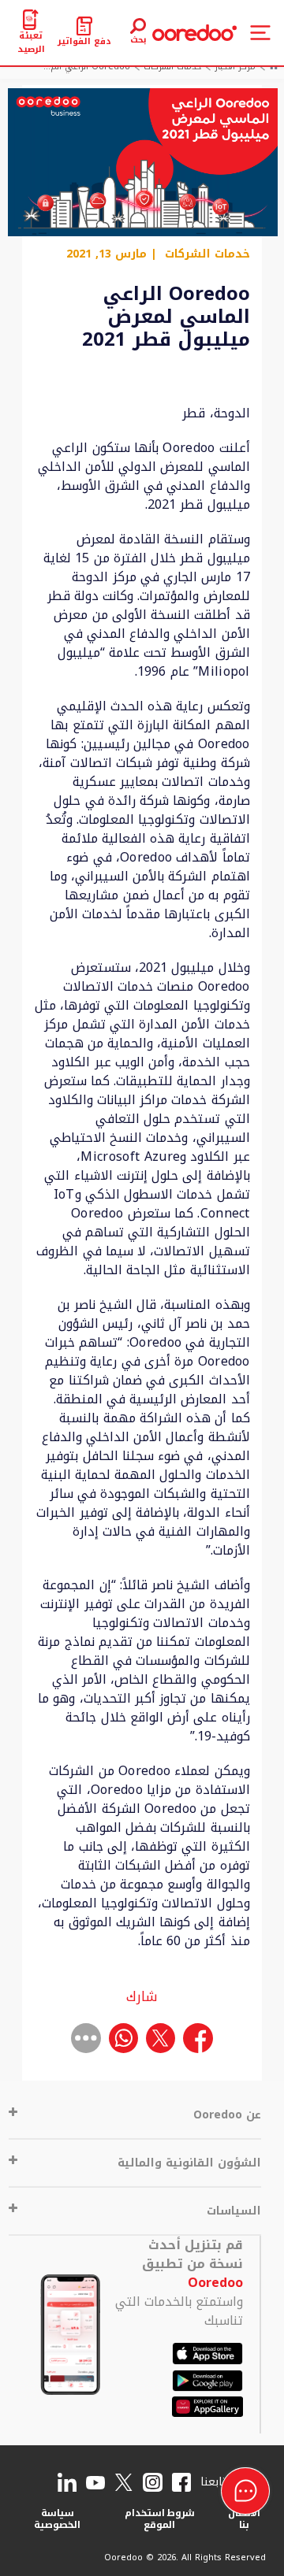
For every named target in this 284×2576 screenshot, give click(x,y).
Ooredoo (215, 2283)
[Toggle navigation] (260, 33)
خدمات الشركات (207, 254)
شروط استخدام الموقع (160, 2519)
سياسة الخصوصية (57, 2519)
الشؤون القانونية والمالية (189, 2163)
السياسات (234, 2211)
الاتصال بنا (244, 2519)
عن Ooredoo (227, 2115)
